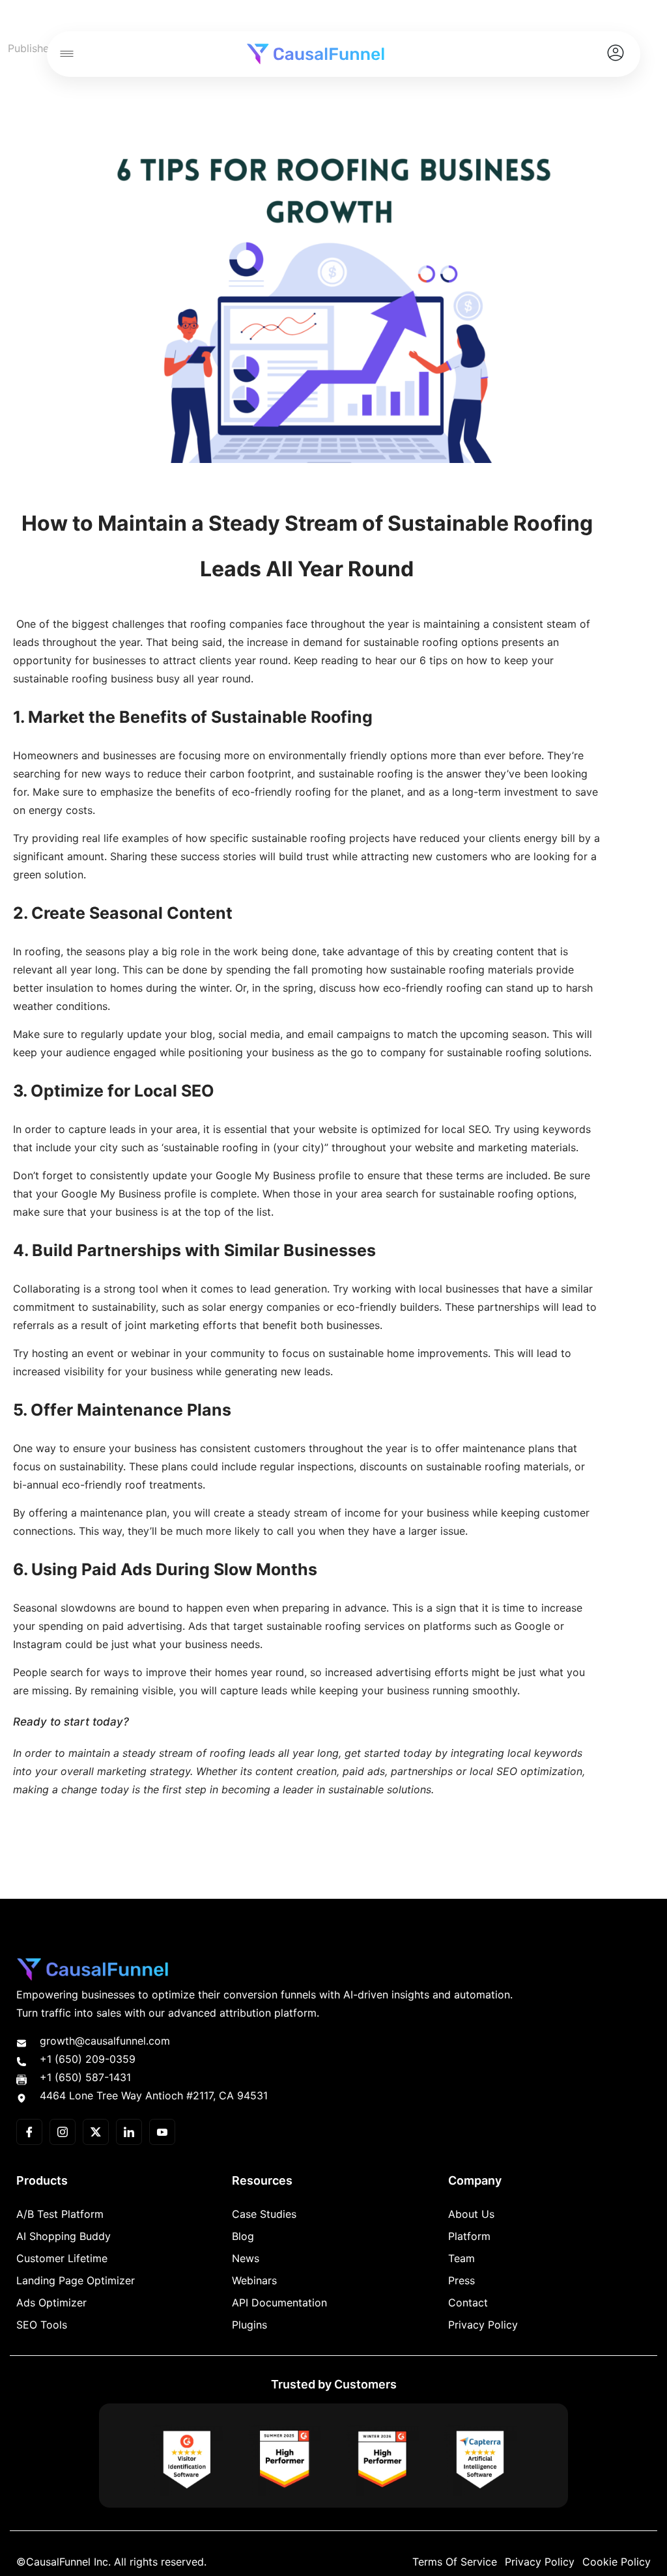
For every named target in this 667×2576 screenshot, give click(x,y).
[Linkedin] (129, 2132)
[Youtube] (162, 2132)
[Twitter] (96, 2132)
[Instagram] (63, 2132)
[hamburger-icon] (66, 54)
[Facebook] (29, 2132)
